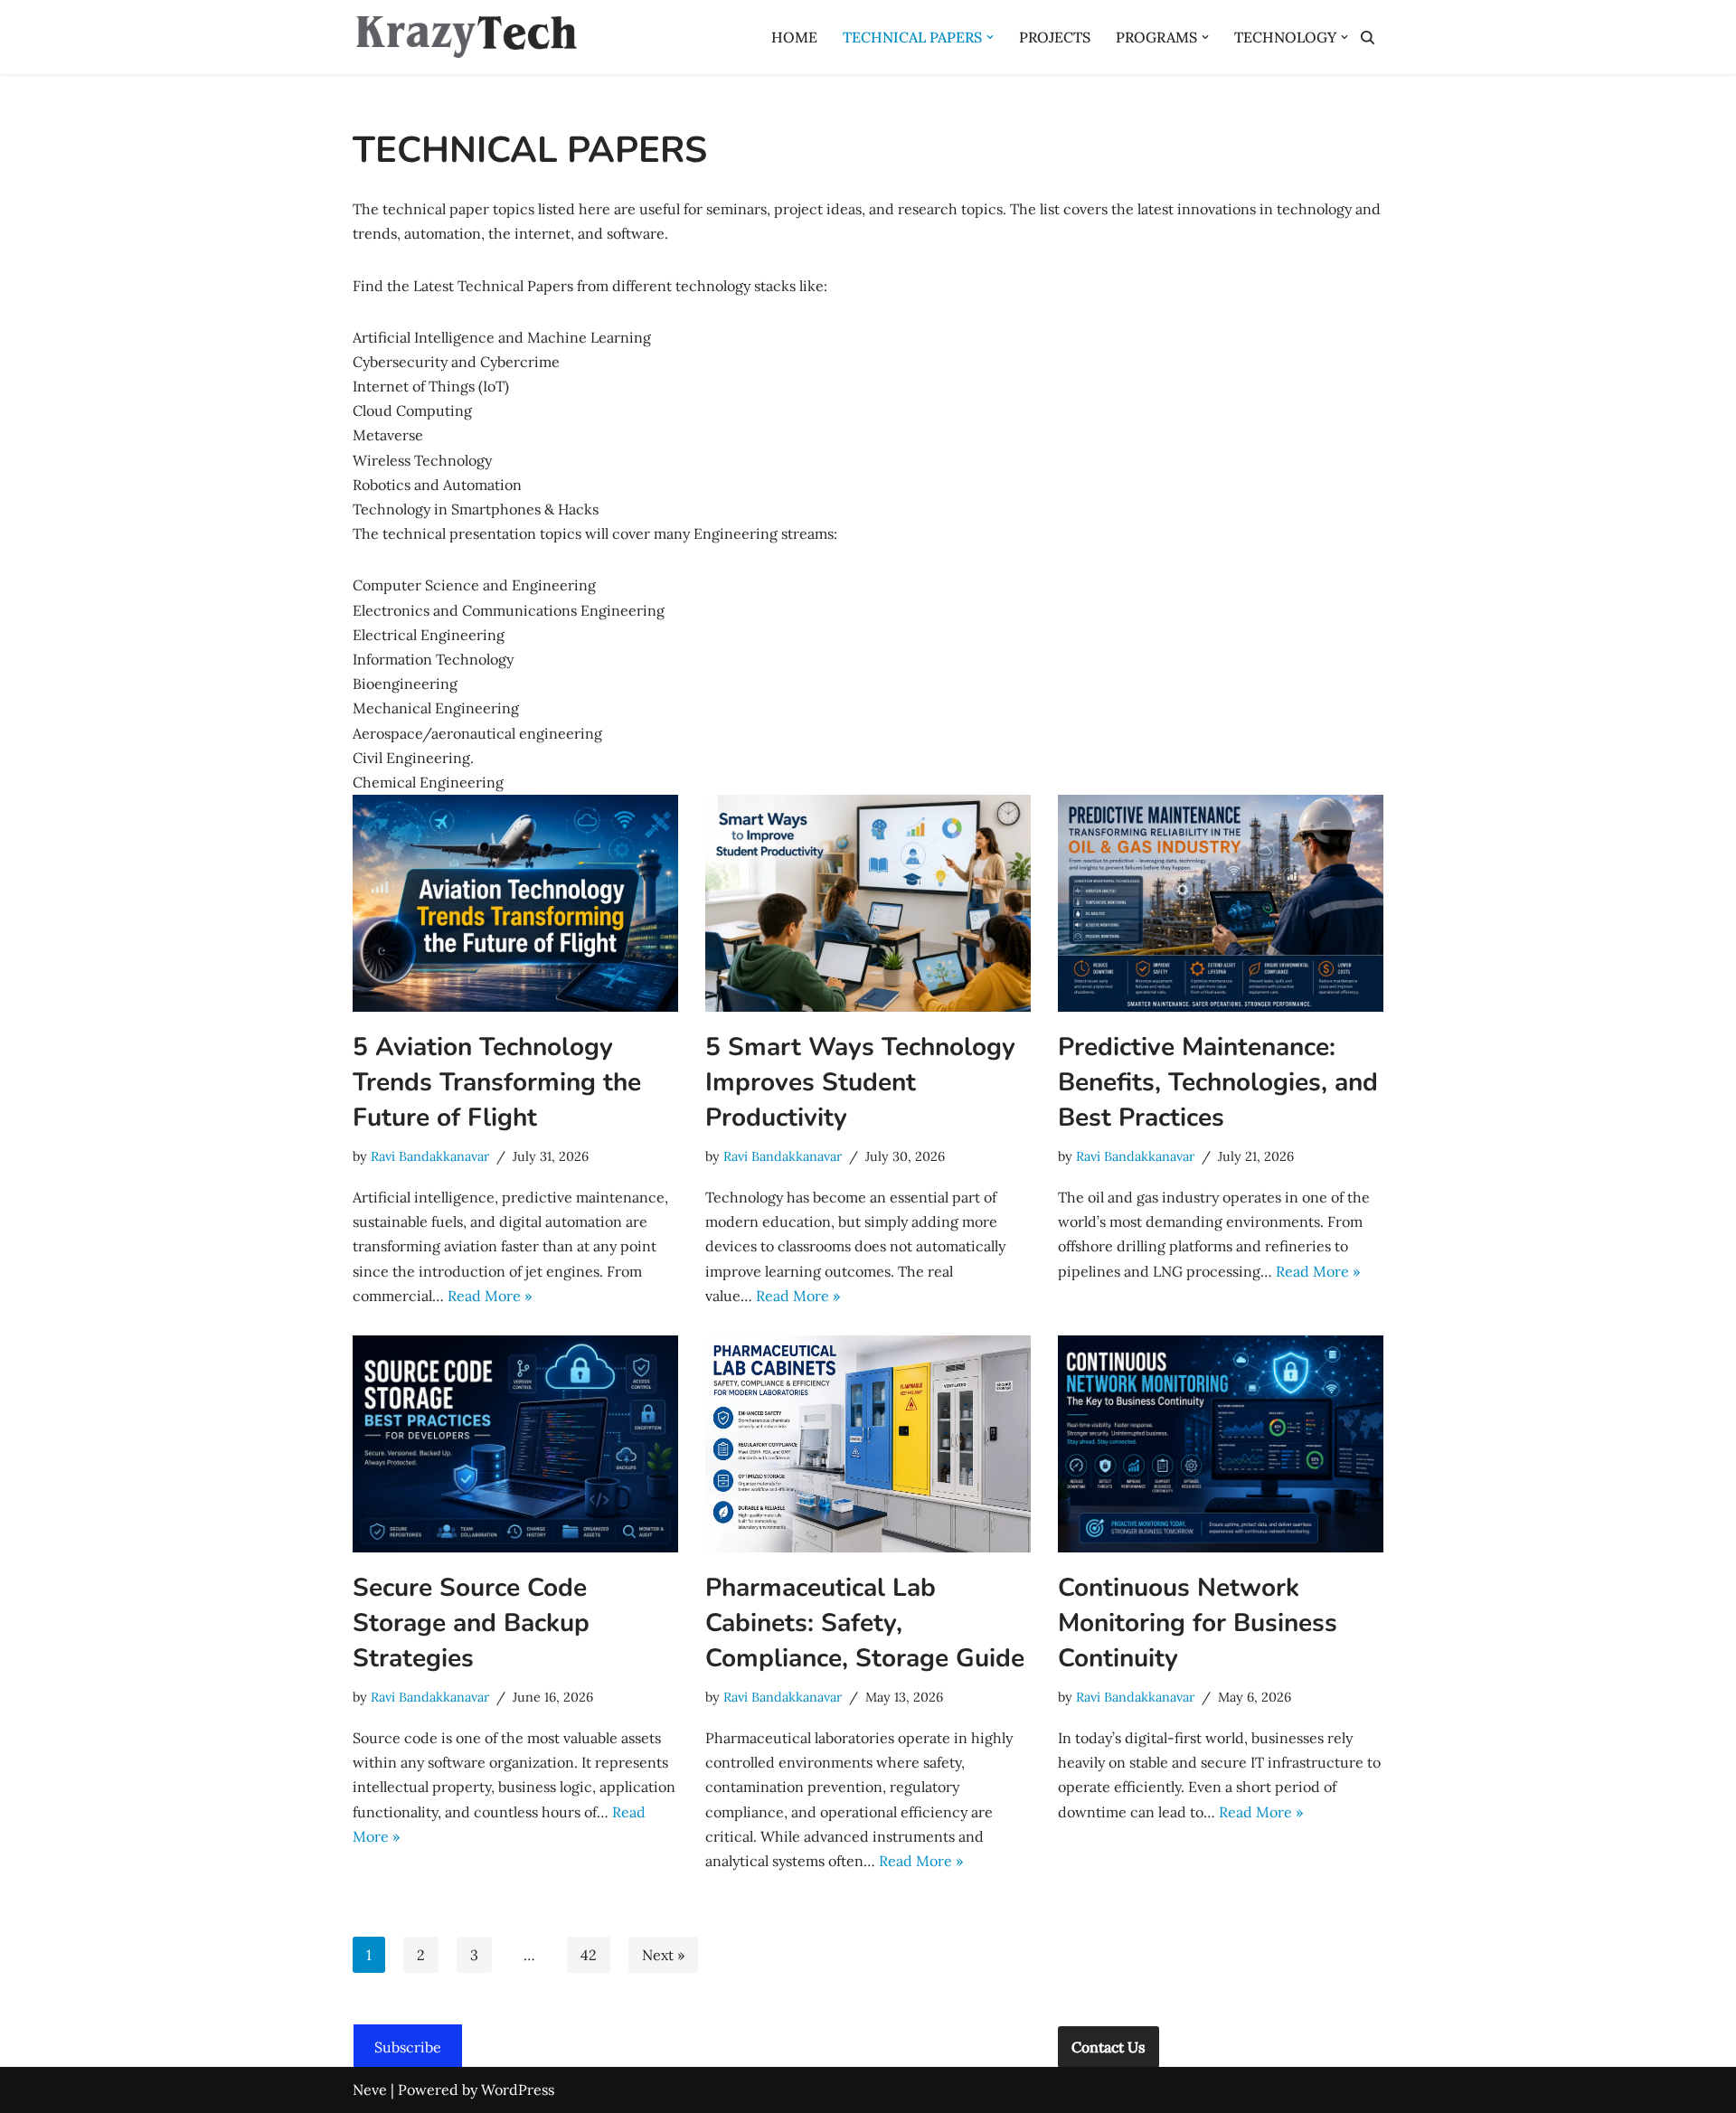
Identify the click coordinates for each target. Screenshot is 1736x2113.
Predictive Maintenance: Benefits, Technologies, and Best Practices (1218, 1082)
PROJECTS (1055, 37)
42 (589, 1955)
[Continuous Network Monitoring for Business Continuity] (1221, 1444)
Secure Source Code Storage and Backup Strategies (471, 1623)
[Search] (1368, 38)
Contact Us (1109, 2047)
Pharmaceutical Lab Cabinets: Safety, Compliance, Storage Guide (865, 1623)
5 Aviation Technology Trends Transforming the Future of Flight (497, 1082)
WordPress (518, 2089)
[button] (990, 37)
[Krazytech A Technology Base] (466, 37)
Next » (663, 1955)
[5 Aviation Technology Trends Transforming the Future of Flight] (515, 903)
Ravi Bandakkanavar (430, 1156)
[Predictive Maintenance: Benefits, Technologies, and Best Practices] (1221, 903)
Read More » (490, 1296)
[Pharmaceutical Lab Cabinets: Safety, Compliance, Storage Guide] (868, 1444)
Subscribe (408, 2047)
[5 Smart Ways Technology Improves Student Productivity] (868, 903)
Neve (370, 2089)
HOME (794, 37)
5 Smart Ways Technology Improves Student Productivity (860, 1082)
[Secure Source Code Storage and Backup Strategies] (515, 1444)
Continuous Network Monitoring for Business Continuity (1198, 1623)
